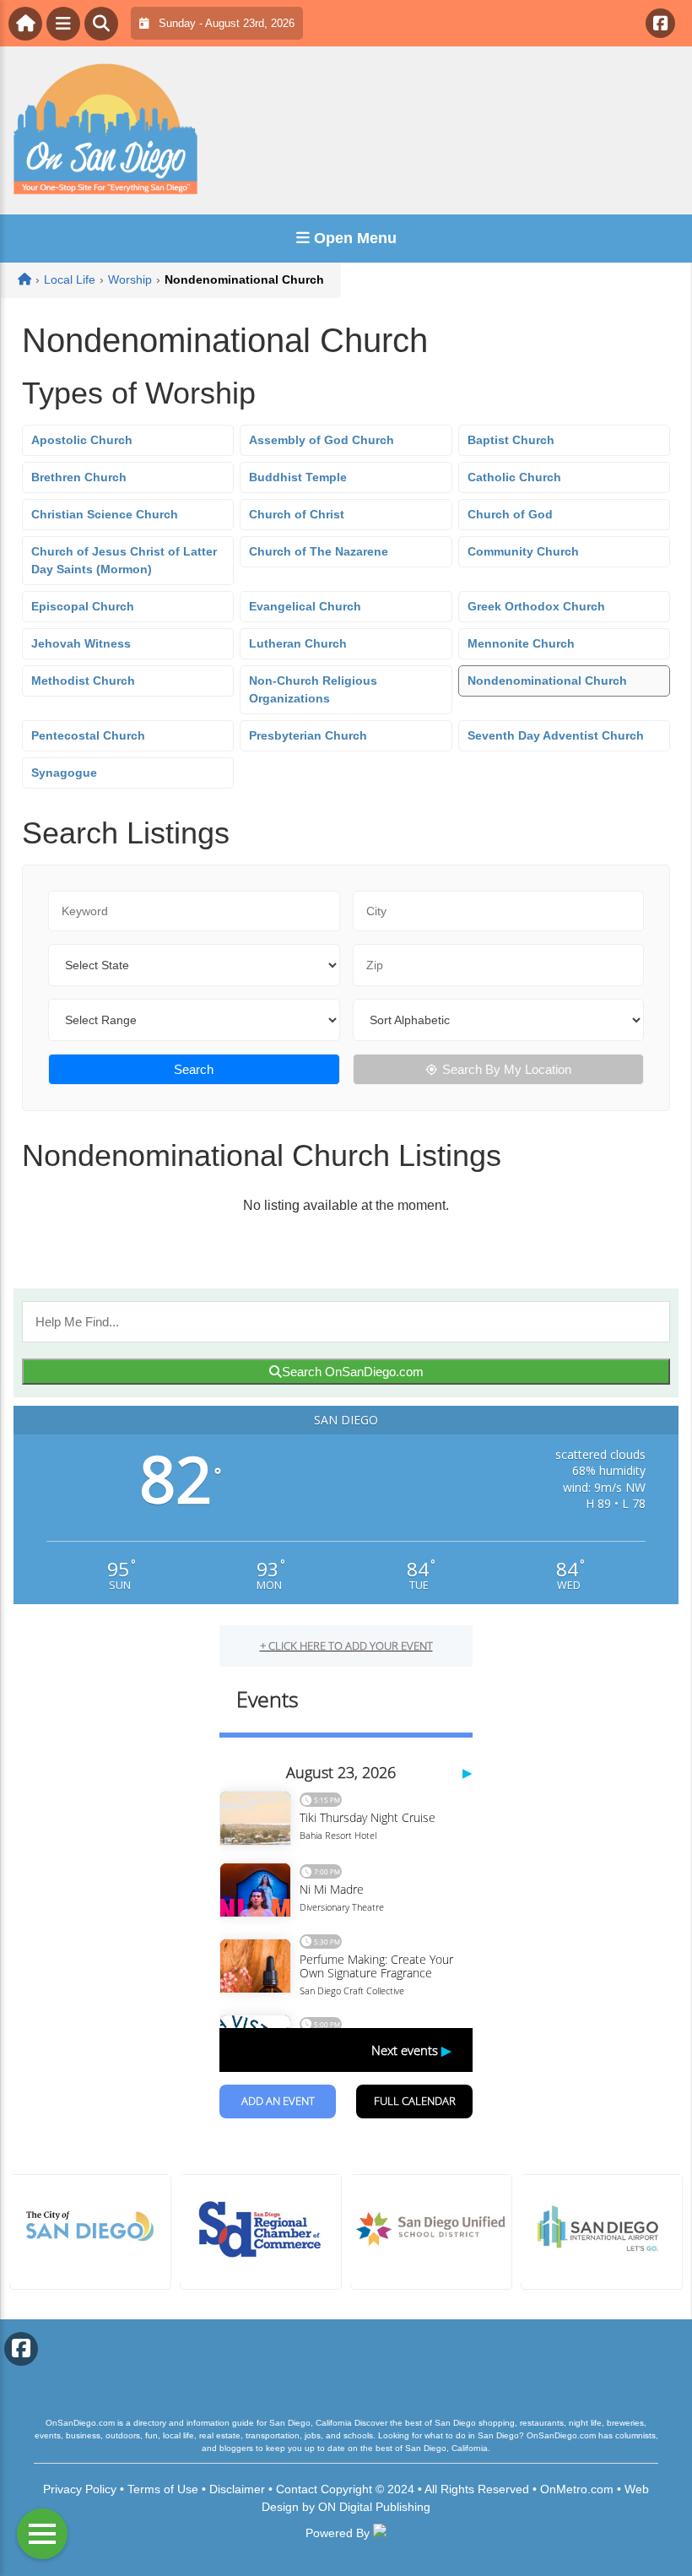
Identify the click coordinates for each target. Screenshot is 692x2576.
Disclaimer (237, 2489)
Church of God (510, 514)
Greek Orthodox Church (536, 606)
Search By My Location (507, 1069)
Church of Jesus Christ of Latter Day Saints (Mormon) (124, 560)
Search (194, 1069)
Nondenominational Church (547, 681)
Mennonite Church (521, 643)
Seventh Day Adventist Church (556, 735)
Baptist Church (511, 440)
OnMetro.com (577, 2489)
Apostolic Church (82, 440)
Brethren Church (79, 477)
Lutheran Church (298, 643)
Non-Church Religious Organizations (313, 689)
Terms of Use (163, 2489)
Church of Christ (297, 514)
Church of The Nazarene (319, 551)
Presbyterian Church (308, 735)
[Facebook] (660, 23)
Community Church (523, 551)
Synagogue (64, 773)
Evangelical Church (305, 606)
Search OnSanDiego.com (353, 1372)
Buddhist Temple (298, 477)
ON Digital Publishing (374, 2507)
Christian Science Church (105, 514)
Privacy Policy (80, 2489)
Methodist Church (83, 681)
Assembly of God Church (322, 440)
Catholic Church (514, 477)
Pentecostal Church (88, 735)
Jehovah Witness (81, 643)
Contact (297, 2489)
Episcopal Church (83, 606)
